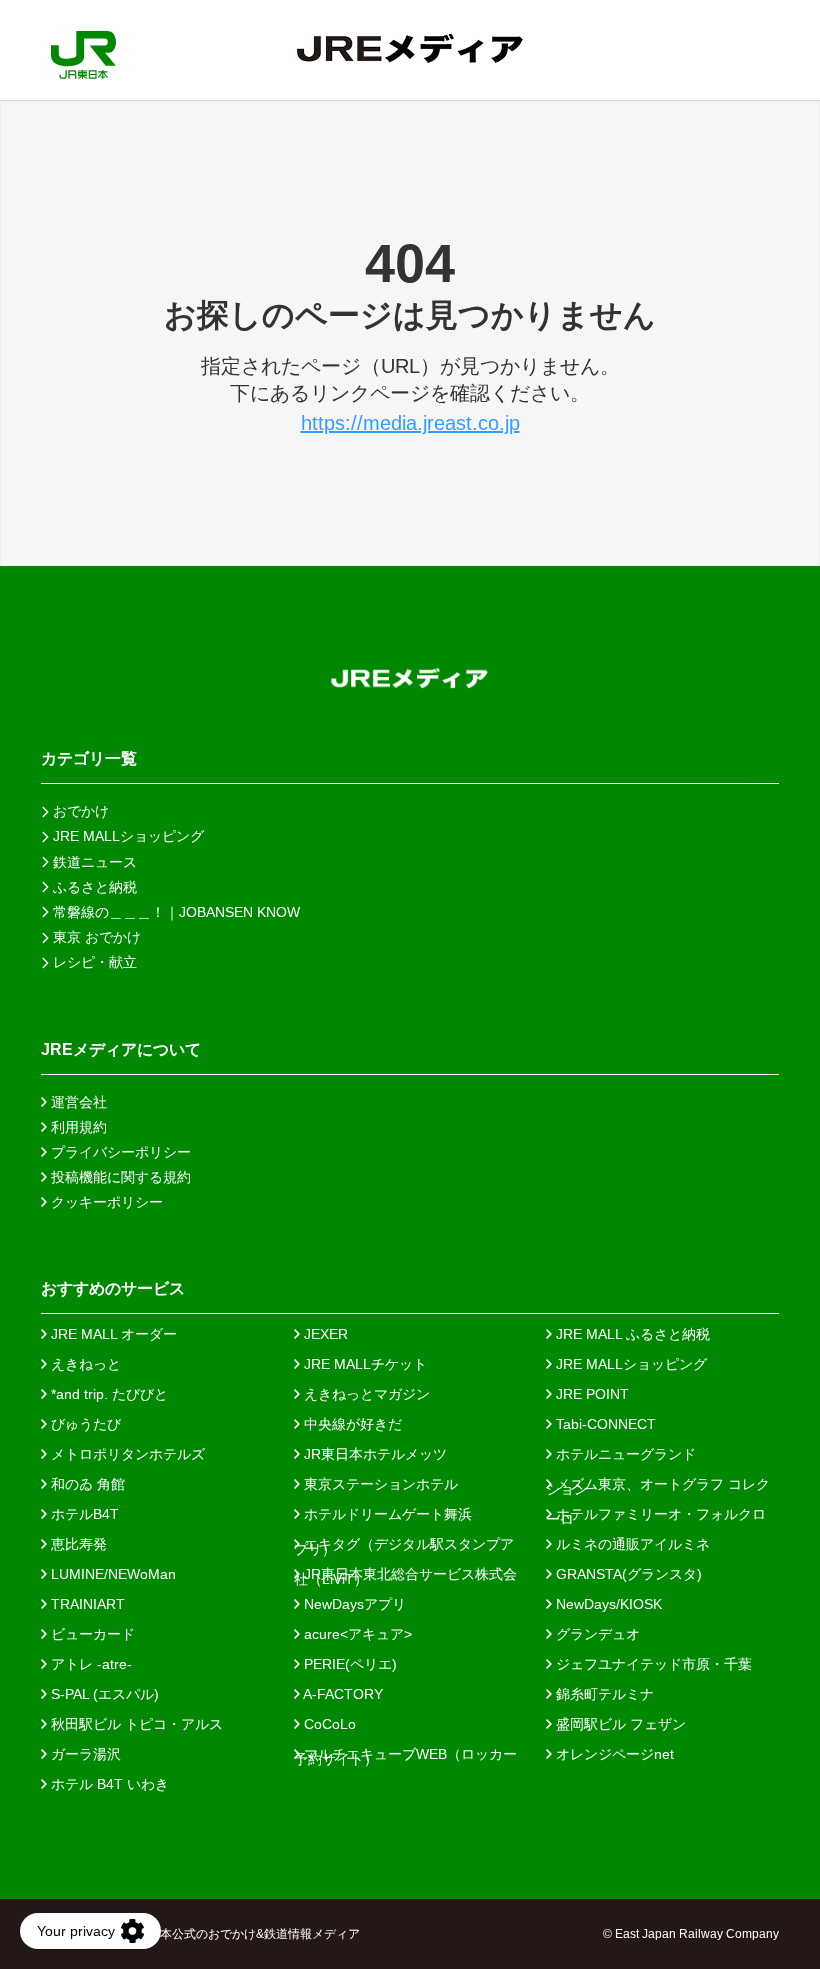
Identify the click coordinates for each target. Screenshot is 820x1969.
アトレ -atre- (89, 1664)
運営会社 (77, 1102)
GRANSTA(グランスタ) (627, 1574)
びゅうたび (84, 1424)
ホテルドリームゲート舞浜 (386, 1514)
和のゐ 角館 (86, 1484)
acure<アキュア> (356, 1634)
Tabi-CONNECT (604, 1424)
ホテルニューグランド (624, 1454)
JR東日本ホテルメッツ (373, 1454)
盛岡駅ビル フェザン (619, 1724)
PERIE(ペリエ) (348, 1664)
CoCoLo (328, 1724)
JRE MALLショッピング (629, 1364)
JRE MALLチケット (363, 1364)
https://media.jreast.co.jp (410, 423)
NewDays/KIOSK (607, 1604)
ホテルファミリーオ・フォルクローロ (656, 1514)
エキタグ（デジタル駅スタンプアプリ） (404, 1544)
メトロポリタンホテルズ (126, 1454)
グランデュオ (596, 1634)
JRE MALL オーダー (112, 1334)
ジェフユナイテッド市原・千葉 (652, 1664)
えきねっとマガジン (365, 1394)
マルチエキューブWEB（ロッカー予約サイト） (405, 1754)
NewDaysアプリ (353, 1604)
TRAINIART (86, 1604)
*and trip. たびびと (107, 1394)
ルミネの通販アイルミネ (631, 1544)
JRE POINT (590, 1394)
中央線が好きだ (351, 1424)
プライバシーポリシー (119, 1152)
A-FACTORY (341, 1694)
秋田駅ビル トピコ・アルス (135, 1724)
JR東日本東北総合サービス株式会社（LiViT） (405, 1574)
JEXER (324, 1334)
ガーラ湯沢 (84, 1754)
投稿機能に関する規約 (119, 1177)
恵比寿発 (77, 1544)
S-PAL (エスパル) (103, 1694)
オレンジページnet (613, 1754)
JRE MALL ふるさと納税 (631, 1334)
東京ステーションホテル (379, 1484)
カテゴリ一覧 (89, 758)
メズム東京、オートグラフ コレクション (658, 1484)
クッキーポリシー (105, 1202)
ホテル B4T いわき (108, 1784)
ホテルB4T (83, 1514)
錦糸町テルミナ (603, 1694)
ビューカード (91, 1634)
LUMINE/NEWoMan (111, 1574)
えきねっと (84, 1364)
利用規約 (77, 1127)
